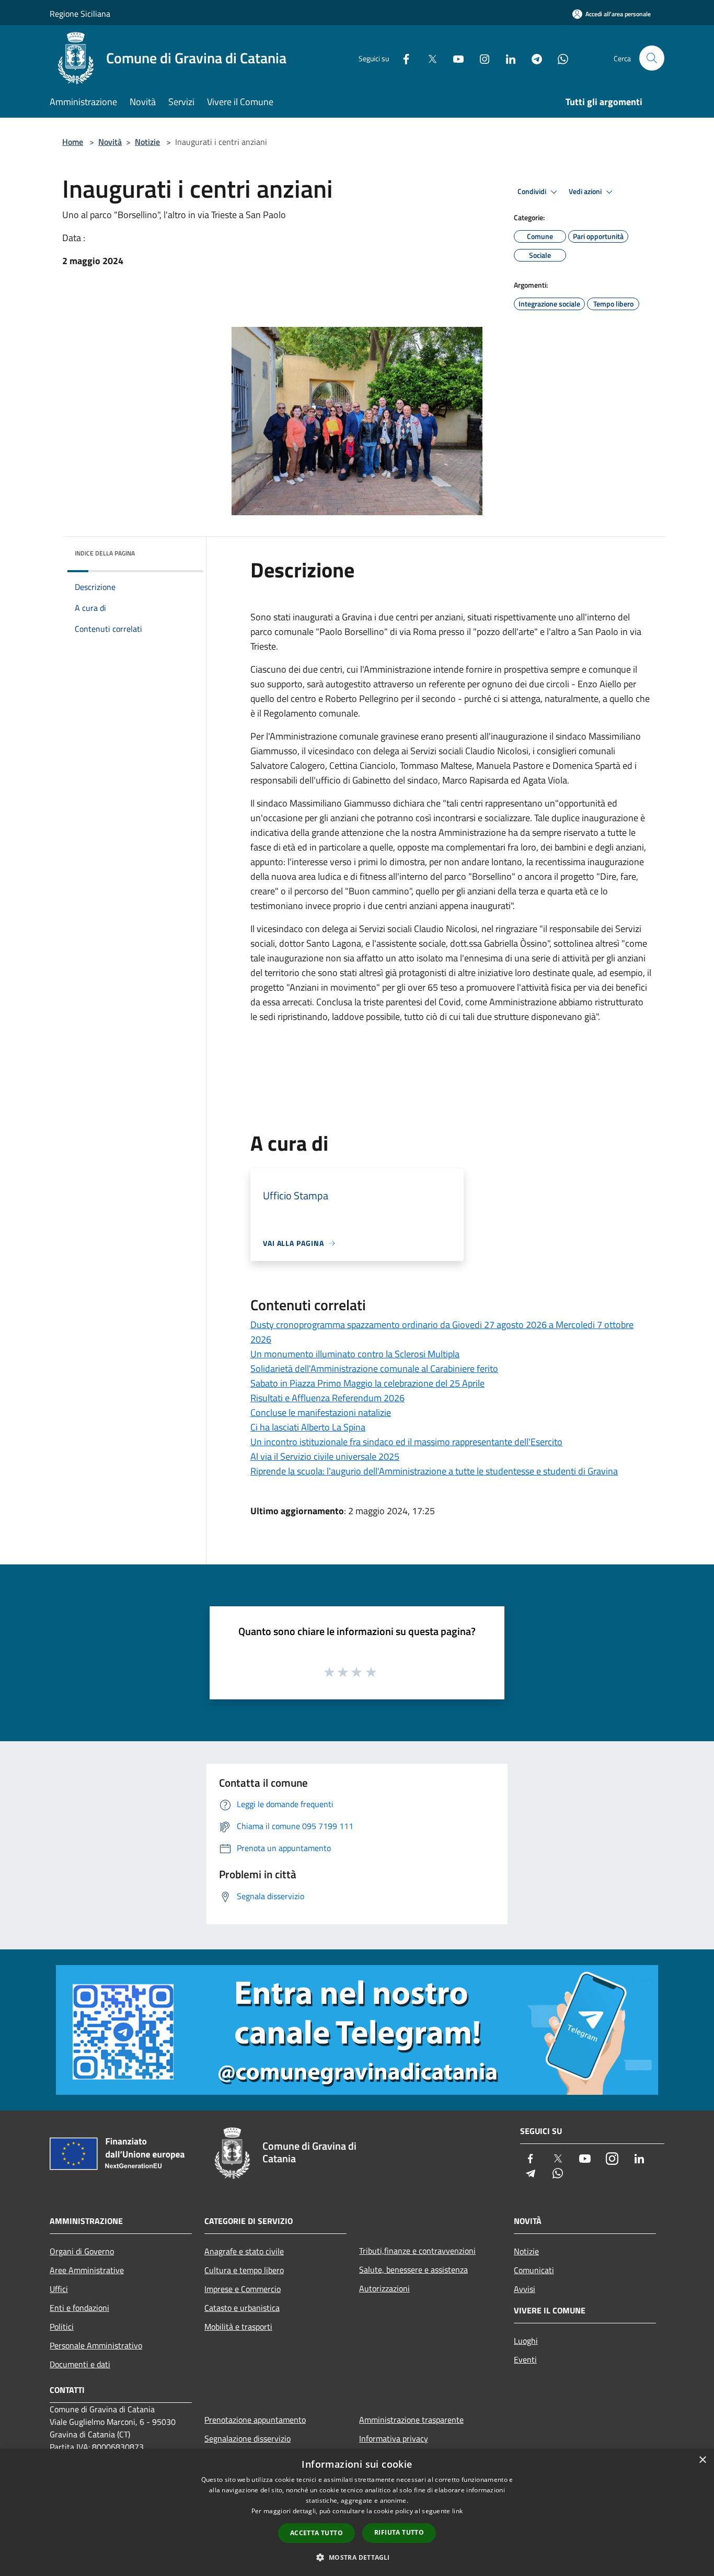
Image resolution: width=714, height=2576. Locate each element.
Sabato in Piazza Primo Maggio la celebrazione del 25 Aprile (367, 1383)
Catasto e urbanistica (242, 2308)
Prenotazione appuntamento (255, 2420)
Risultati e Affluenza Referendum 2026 (327, 1398)
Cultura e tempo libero (244, 2270)
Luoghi (526, 2341)
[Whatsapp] (559, 58)
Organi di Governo (82, 2251)
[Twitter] (428, 58)
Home (73, 142)
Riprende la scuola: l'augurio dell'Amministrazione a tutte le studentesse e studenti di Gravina (434, 1471)
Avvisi (525, 2289)
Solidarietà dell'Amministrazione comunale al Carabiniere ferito (374, 1369)
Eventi (525, 2359)
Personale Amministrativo (96, 2345)
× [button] (702, 2460)
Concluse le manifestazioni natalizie (321, 1412)
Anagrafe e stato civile (244, 2251)
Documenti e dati (80, 2364)
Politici (62, 2327)
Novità (110, 142)
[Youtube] (454, 58)
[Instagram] (480, 58)
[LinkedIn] (506, 58)
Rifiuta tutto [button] (399, 2532)
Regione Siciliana (80, 14)
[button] (357, 2557)
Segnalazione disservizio (247, 2438)
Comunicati (534, 2270)
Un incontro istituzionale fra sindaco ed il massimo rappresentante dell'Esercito (406, 1442)
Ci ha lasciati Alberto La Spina (308, 1427)
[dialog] (357, 2512)
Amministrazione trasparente (411, 2420)
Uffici (59, 2289)
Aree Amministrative (87, 2270)
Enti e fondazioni (79, 2308)
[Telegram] (533, 58)
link (457, 2511)
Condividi (533, 191)
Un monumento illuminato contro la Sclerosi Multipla (355, 1354)
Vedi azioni (586, 191)
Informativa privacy (394, 2438)
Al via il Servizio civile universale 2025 (325, 1456)
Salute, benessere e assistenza (413, 2269)
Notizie (147, 142)
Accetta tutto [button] (316, 2533)
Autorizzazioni (384, 2288)
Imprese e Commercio (243, 2289)
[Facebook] (402, 58)
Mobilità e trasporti (238, 2327)
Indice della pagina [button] (105, 553)
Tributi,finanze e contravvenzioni (417, 2251)
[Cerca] (652, 58)
